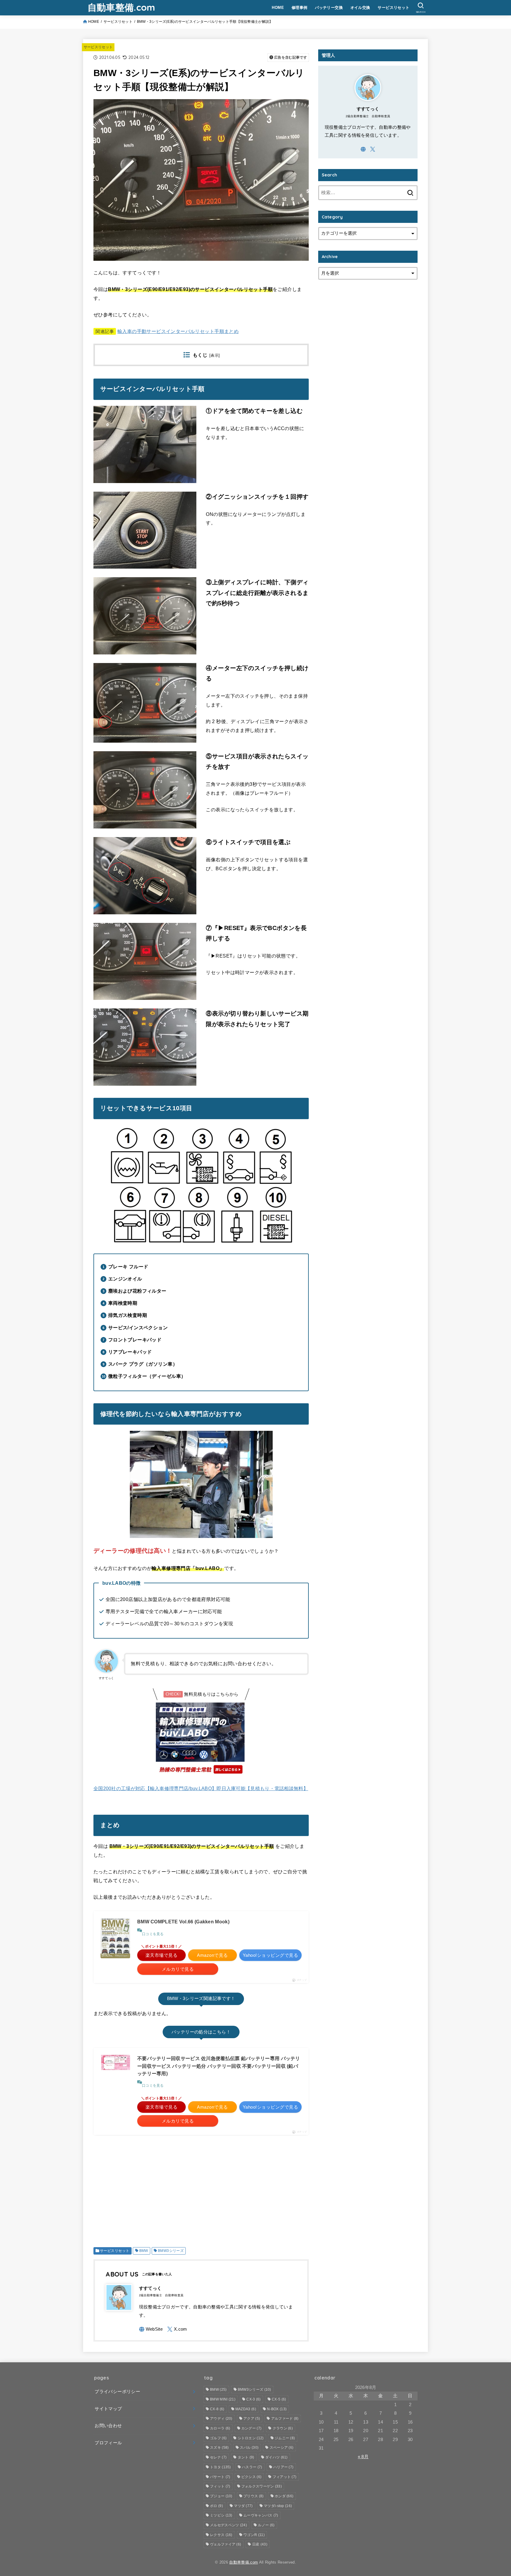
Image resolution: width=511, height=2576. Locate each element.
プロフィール (108, 2443)
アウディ (221, 2419)
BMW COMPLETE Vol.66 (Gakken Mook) (183, 1922)
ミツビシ (221, 2515)
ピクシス (251, 2477)
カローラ (220, 2428)
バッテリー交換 (329, 8)
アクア (252, 2419)
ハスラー (252, 2467)
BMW (144, 2251)
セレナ (218, 2457)
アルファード (285, 2419)
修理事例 (300, 8)
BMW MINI (223, 2399)
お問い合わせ (108, 2426)
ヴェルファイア (225, 2544)
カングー (251, 2428)
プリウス (253, 2496)
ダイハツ (276, 2457)
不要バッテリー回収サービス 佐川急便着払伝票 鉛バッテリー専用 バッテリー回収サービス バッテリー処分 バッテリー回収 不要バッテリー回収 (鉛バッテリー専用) (219, 2066)
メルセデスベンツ (228, 2525)
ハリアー (283, 2467)
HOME (278, 8)
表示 (215, 355)
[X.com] (177, 2329)
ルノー (266, 2525)
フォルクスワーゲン (262, 2486)
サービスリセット (393, 8)
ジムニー (285, 2438)
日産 (260, 2544)
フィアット (285, 2477)
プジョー (221, 2496)
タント (246, 2457)
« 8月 (363, 2457)
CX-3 (253, 2399)
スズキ (219, 2448)
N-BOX (277, 2409)
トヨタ (220, 2467)
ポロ (216, 2506)
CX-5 (279, 2399)
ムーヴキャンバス (261, 2515)
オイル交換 (360, 8)
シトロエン (251, 2438)
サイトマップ (108, 2409)
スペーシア (282, 2448)
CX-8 (217, 2409)
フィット (220, 2486)
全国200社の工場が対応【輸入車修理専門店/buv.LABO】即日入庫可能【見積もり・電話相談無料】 (201, 1788)
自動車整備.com (121, 7)
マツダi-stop (278, 2506)
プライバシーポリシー (117, 2392)
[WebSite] (151, 2329)
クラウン (283, 2428)
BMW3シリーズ (171, 2251)
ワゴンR (254, 2535)
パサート (220, 2477)
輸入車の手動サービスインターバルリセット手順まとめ (178, 331)
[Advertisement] (201, 2189)
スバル (249, 2448)
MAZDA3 (246, 2409)
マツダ (243, 2506)
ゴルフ (218, 2438)
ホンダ (284, 2496)
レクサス (221, 2535)
